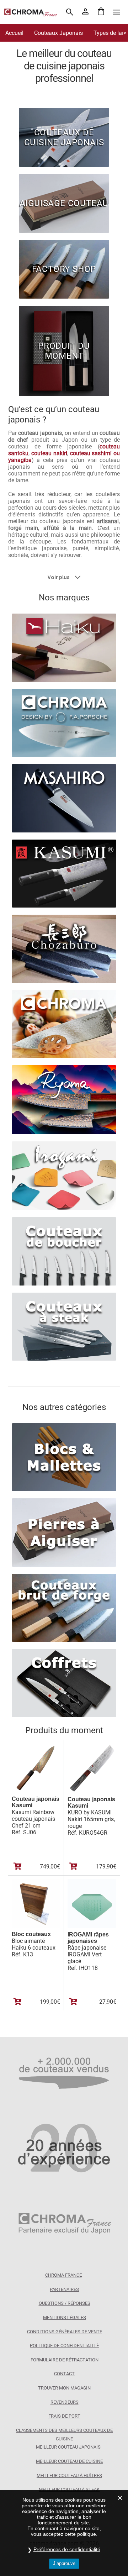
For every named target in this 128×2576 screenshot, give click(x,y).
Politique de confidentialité (64, 2346)
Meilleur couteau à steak (69, 2489)
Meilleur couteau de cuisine (69, 2461)
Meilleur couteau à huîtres (69, 2475)
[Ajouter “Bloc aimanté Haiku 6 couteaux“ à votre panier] (18, 2002)
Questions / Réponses (65, 2303)
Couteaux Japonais (58, 33)
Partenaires (64, 2289)
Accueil (14, 33)
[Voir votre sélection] (101, 12)
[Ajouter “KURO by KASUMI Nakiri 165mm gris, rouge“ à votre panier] (73, 1866)
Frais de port (64, 2416)
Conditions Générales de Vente (65, 2332)
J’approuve (64, 2563)
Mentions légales (65, 2317)
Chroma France (63, 2275)
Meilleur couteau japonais (68, 2447)
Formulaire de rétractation (65, 2360)
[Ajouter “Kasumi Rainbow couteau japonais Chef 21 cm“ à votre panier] (18, 1866)
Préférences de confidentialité (67, 2549)
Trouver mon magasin (64, 2388)
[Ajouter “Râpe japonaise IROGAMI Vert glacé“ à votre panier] (73, 2002)
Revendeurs (65, 2402)
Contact (64, 2374)
